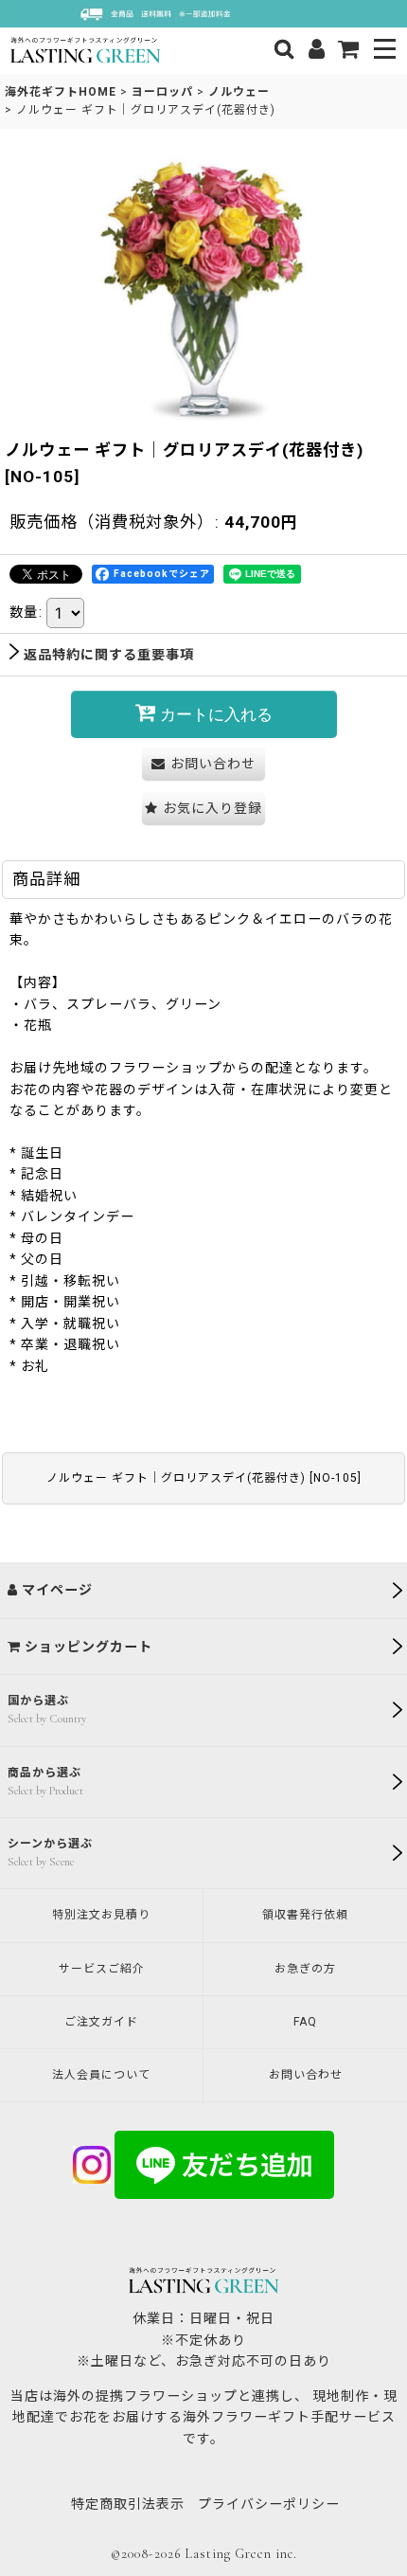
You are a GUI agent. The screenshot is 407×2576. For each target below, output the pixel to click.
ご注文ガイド (101, 2022)
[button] (386, 51)
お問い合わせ (306, 2075)
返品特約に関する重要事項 (109, 655)
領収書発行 (305, 1915)
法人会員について (101, 2075)
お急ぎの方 (305, 1969)
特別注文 (101, 1915)
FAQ (305, 2022)
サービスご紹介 (102, 1969)
